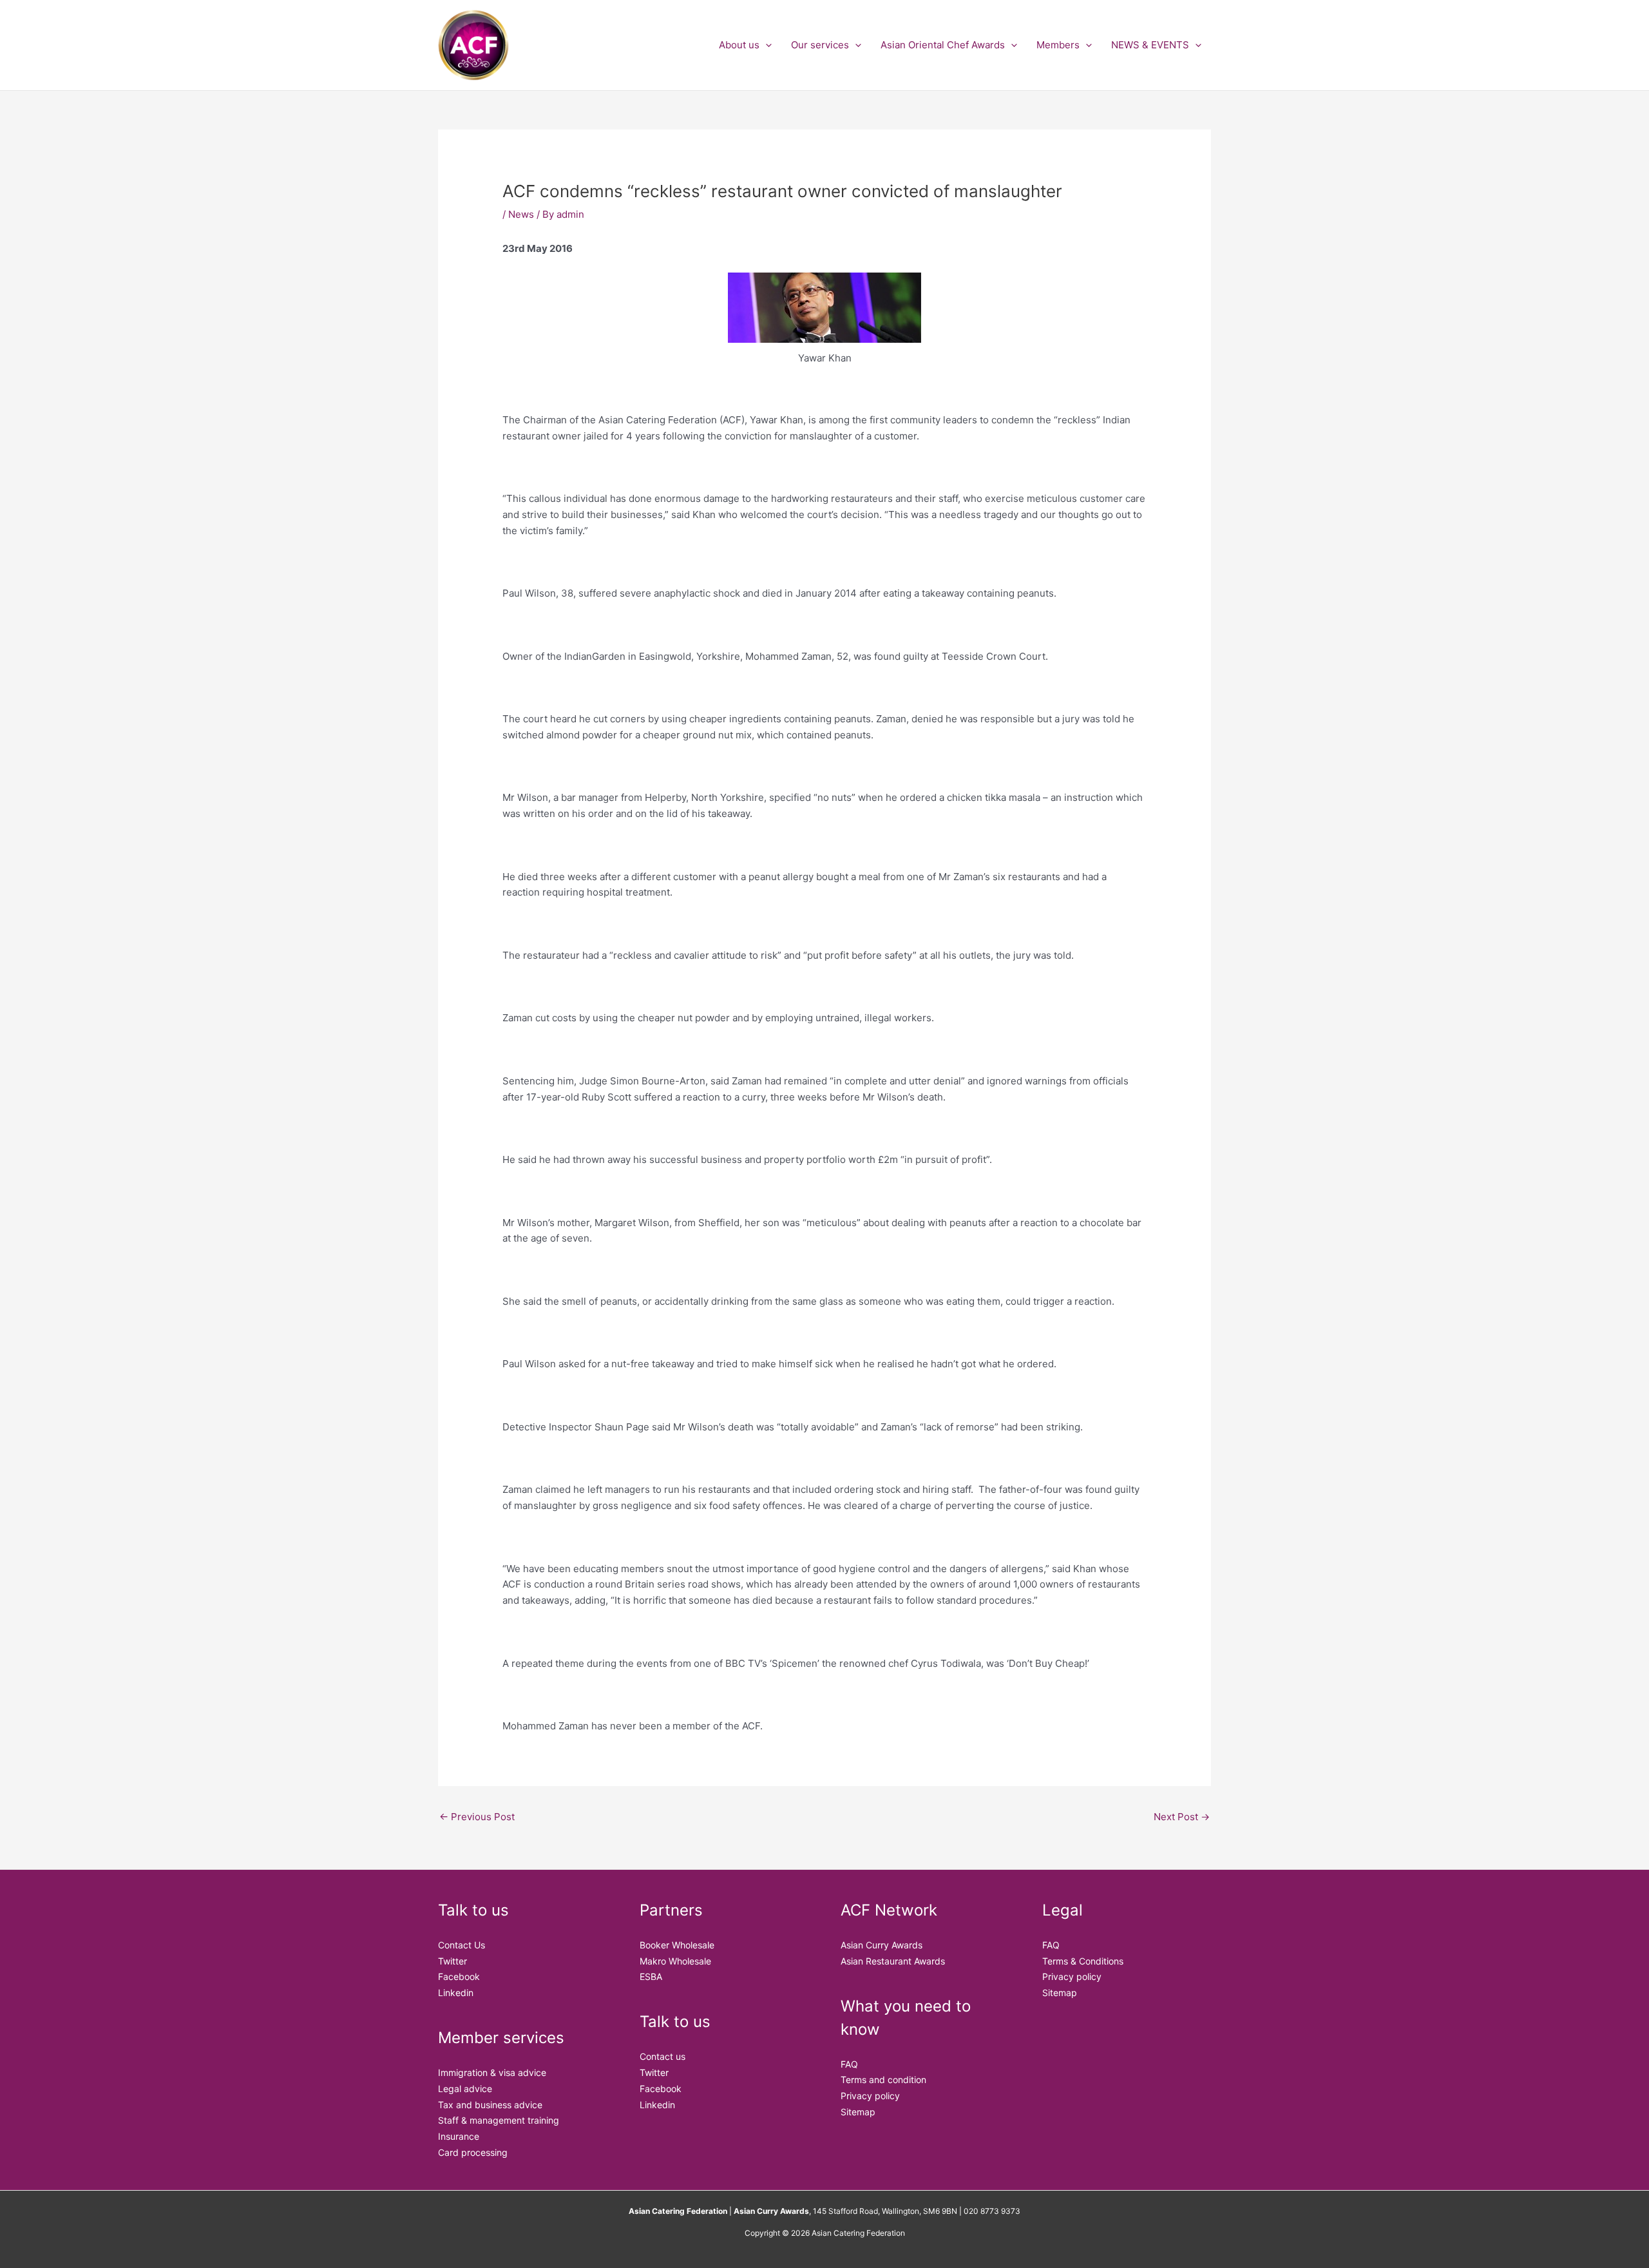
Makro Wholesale (675, 1961)
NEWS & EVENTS (1150, 45)
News (521, 214)
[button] (766, 45)
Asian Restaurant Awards (893, 1961)
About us (739, 45)
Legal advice (465, 2089)
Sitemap (858, 2112)
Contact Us (462, 1945)
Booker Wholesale (677, 1945)
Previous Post (477, 1817)
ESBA (651, 1976)
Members (1058, 45)
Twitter (453, 1961)
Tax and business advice (490, 2105)
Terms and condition (883, 2080)
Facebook (459, 1976)
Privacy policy (870, 2096)
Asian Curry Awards (882, 1945)
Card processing (473, 2152)
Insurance (459, 2136)
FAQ (849, 2064)
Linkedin (456, 1993)
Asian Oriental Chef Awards (943, 45)
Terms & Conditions (1083, 1961)
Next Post (1182, 1817)
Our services (820, 45)
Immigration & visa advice (492, 2072)
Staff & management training (499, 2120)
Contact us (662, 2056)
